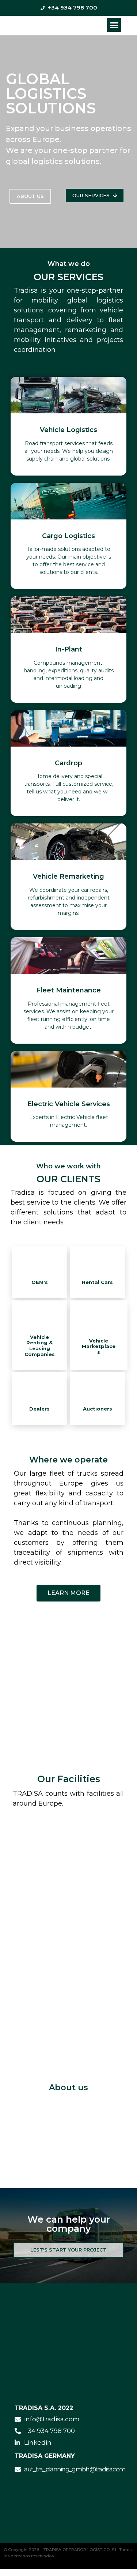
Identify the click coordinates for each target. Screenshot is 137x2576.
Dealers (39, 1409)
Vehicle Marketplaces (99, 1346)
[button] (114, 25)
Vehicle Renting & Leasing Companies (40, 1346)
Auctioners (98, 1409)
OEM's (40, 1282)
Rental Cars (97, 1282)
